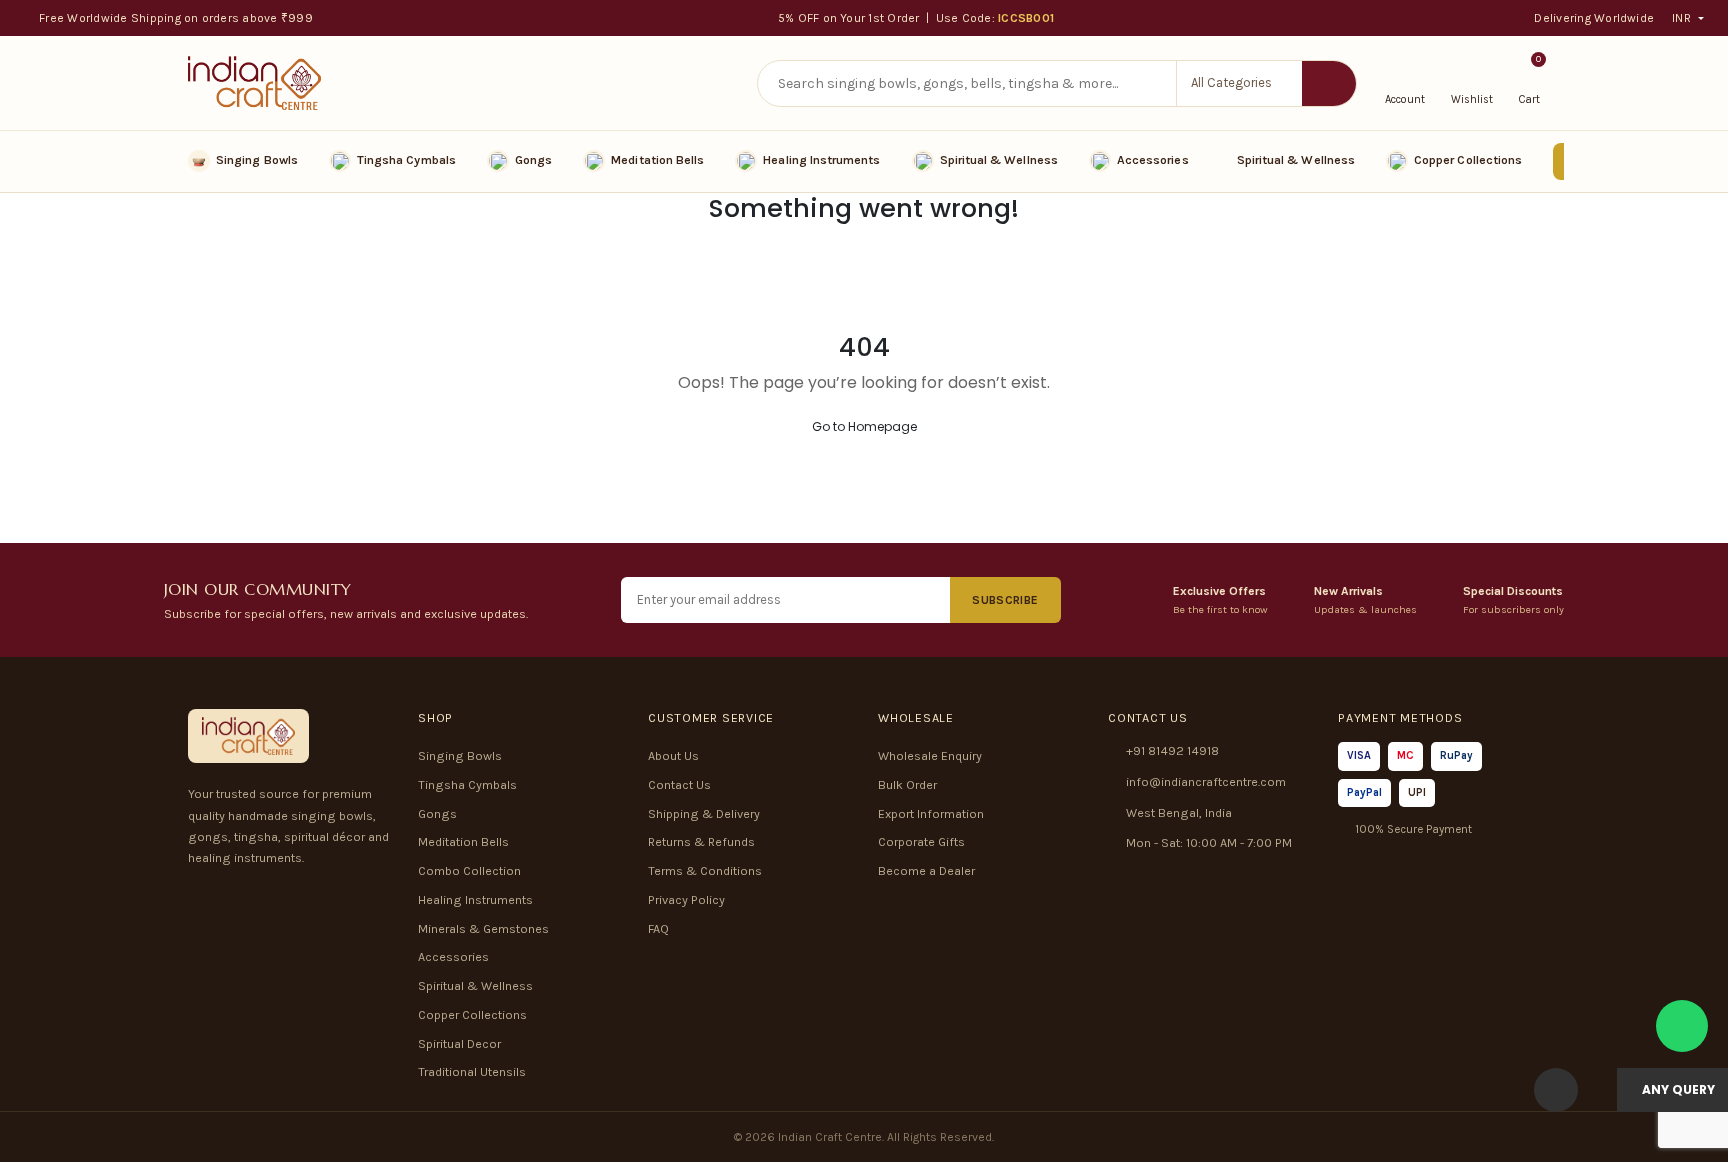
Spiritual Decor (459, 1044)
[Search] (1329, 83)
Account (1405, 99)
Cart (1529, 82)
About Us (673, 756)
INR (1681, 18)
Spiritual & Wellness (999, 160)
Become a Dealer (926, 871)
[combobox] (967, 83)
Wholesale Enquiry (930, 756)
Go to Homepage (864, 426)
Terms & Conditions (705, 871)
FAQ (658, 929)
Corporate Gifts (921, 842)
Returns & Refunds (701, 842)
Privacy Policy (686, 900)
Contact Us (679, 785)
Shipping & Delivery (704, 814)
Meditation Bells (657, 160)
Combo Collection (469, 871)
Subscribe (1005, 600)
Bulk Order (907, 785)
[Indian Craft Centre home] (254, 83)
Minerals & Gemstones (483, 929)
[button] (1239, 83)
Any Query (1677, 1089)
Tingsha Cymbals (406, 160)
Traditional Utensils (472, 1072)
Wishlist (1472, 99)
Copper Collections (1468, 160)
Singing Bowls (257, 160)
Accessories (1153, 160)
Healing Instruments (821, 160)
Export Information (931, 814)
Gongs (533, 160)
